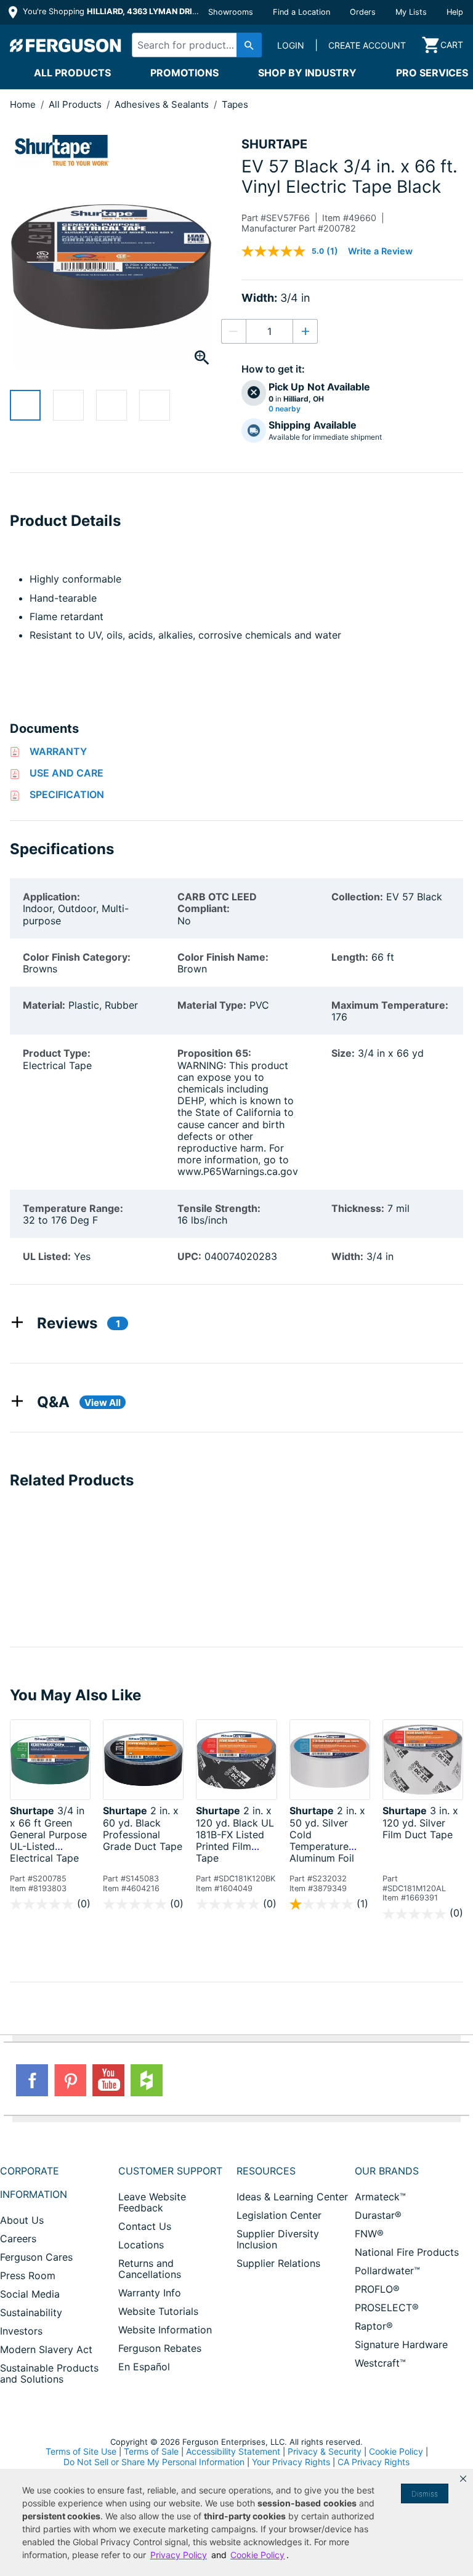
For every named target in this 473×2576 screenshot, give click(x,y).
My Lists (411, 12)
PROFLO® (377, 2289)
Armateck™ (380, 2197)
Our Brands (387, 2171)
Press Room (28, 2275)
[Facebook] (32, 2080)
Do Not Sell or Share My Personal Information (154, 2462)
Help (455, 12)
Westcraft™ (380, 2363)
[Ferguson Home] (66, 45)
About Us (22, 2220)
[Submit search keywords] (249, 45)
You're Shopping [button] (112, 11)
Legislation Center (279, 2215)
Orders (363, 12)
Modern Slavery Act (46, 2349)
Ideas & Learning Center (292, 2197)
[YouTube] (108, 2080)
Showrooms (231, 12)
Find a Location (301, 12)
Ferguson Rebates (160, 2348)
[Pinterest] (70, 2080)
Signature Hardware (401, 2344)
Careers (18, 2239)
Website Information (165, 2330)
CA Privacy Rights (374, 2462)
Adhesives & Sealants (163, 104)
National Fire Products (407, 2252)
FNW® (369, 2234)
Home (23, 104)
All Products (72, 73)
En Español (144, 2367)
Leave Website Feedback (152, 2202)
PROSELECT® (387, 2307)
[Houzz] (147, 2080)
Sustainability (31, 2312)
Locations (141, 2245)
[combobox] (194, 45)
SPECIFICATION (67, 794)
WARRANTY (58, 751)
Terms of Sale (151, 2451)
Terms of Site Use (81, 2451)
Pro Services (432, 73)
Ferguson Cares (36, 2257)
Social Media (30, 2294)
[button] (463, 2479)
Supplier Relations (278, 2263)
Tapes (235, 104)
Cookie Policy (396, 2451)
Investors (21, 2331)
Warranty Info (150, 2293)
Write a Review (380, 251)
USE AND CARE (67, 773)
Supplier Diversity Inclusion (278, 2239)
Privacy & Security (325, 2451)
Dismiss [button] (425, 2494)
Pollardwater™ (387, 2271)
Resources (266, 2171)
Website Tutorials (158, 2311)
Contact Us (145, 2226)
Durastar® (378, 2215)
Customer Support (170, 2171)
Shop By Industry (307, 73)
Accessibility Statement (233, 2451)
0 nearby (285, 409)
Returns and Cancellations (150, 2269)
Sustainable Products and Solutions (49, 2373)
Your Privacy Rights (291, 2462)
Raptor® (374, 2326)
